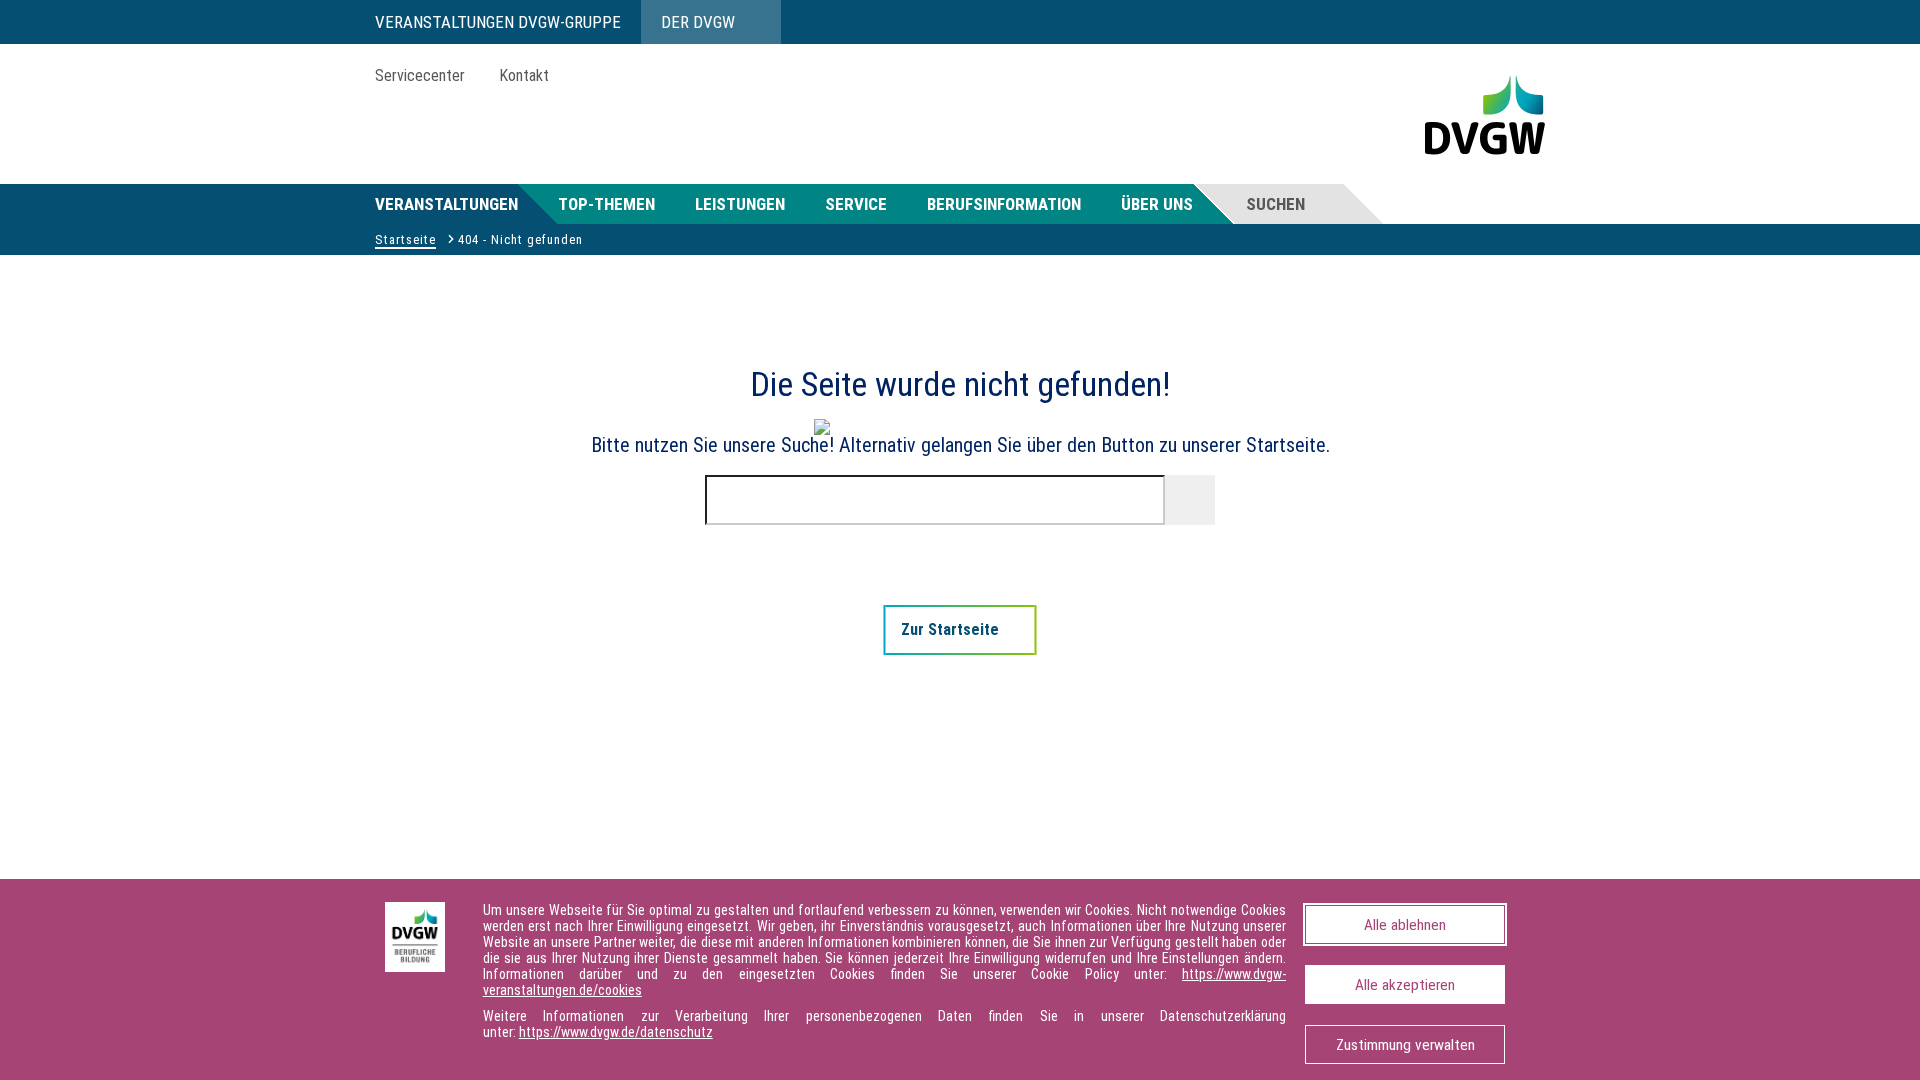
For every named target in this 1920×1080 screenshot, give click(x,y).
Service (856, 204)
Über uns (1157, 204)
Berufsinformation (1004, 204)
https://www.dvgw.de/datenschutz (616, 1032)
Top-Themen (606, 204)
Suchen (1275, 204)
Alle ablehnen (1405, 925)
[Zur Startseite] (751, 770)
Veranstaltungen (446, 204)
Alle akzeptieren (1405, 985)
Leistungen (740, 204)
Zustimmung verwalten (1405, 1045)
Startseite (405, 239)
